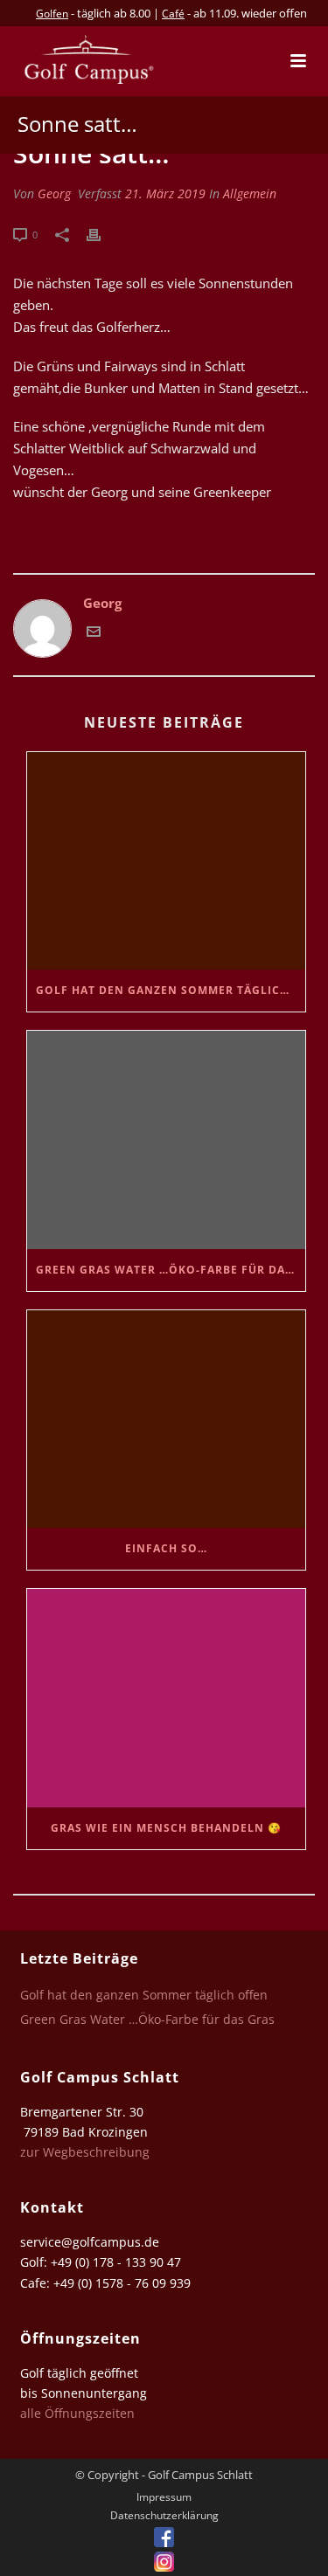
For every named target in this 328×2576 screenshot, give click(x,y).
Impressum (164, 2497)
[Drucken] (102, 234)
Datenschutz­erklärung (164, 2516)
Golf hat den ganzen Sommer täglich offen (171, 990)
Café (173, 14)
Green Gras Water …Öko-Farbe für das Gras (171, 1270)
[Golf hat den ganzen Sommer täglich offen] (166, 861)
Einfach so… (166, 1548)
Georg (54, 193)
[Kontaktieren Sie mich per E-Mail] (94, 633)
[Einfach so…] (166, 1419)
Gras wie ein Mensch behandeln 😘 (166, 1828)
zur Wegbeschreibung (87, 2152)
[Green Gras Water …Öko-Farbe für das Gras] (166, 1140)
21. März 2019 (165, 193)
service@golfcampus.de (90, 2242)
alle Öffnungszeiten (77, 2413)
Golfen (52, 14)
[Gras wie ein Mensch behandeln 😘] (166, 1698)
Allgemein (250, 193)
